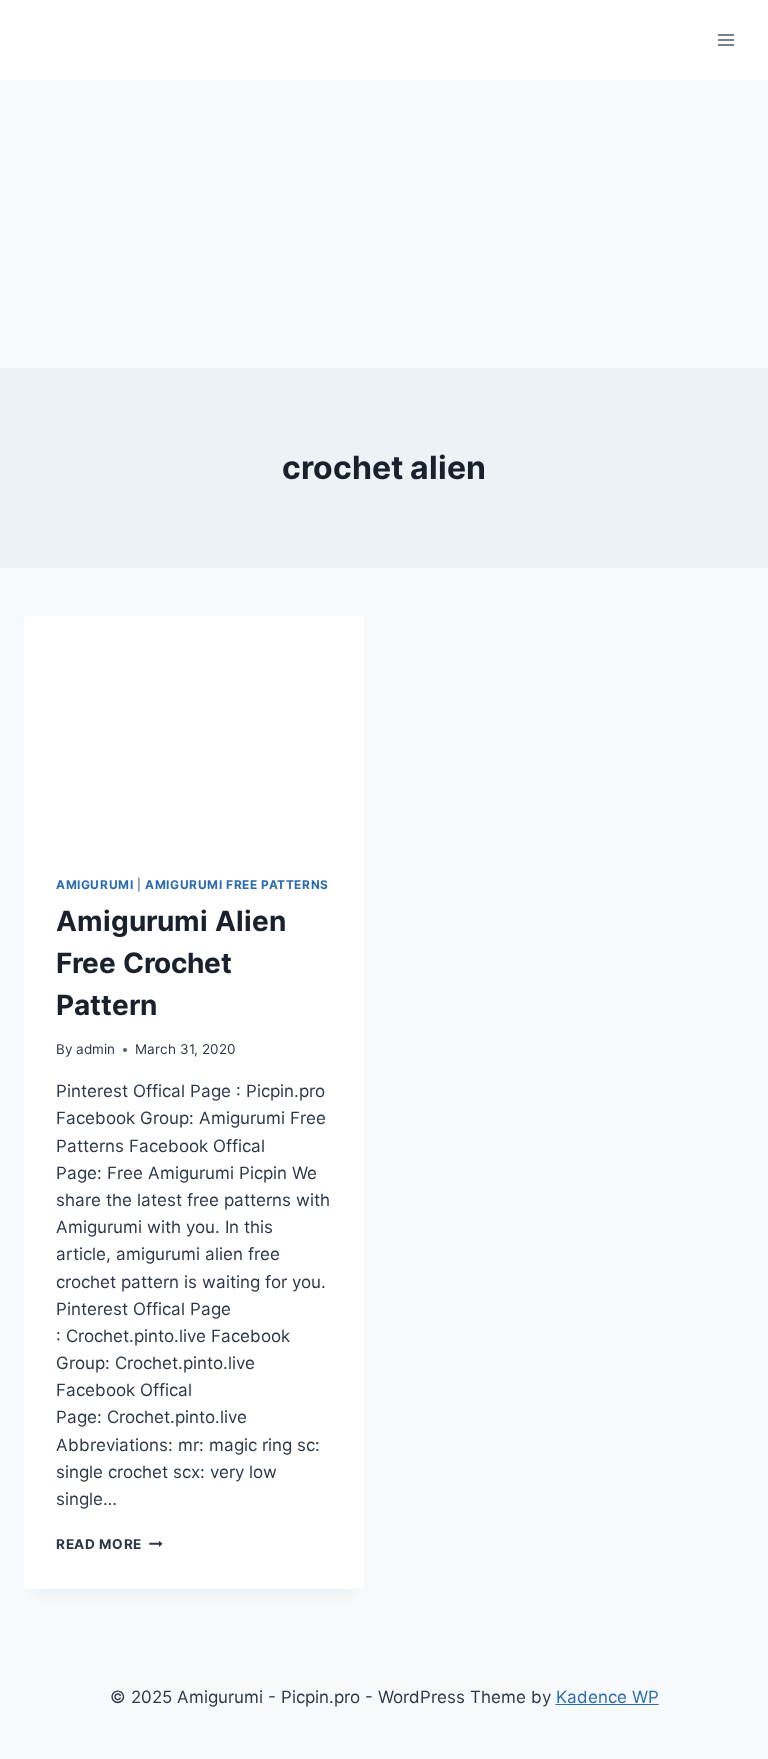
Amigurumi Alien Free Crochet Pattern (171, 963)
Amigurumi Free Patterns (237, 884)
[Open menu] (725, 39)
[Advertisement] (384, 220)
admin (95, 1049)
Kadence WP (607, 1697)
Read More (109, 1544)
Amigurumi (94, 884)
